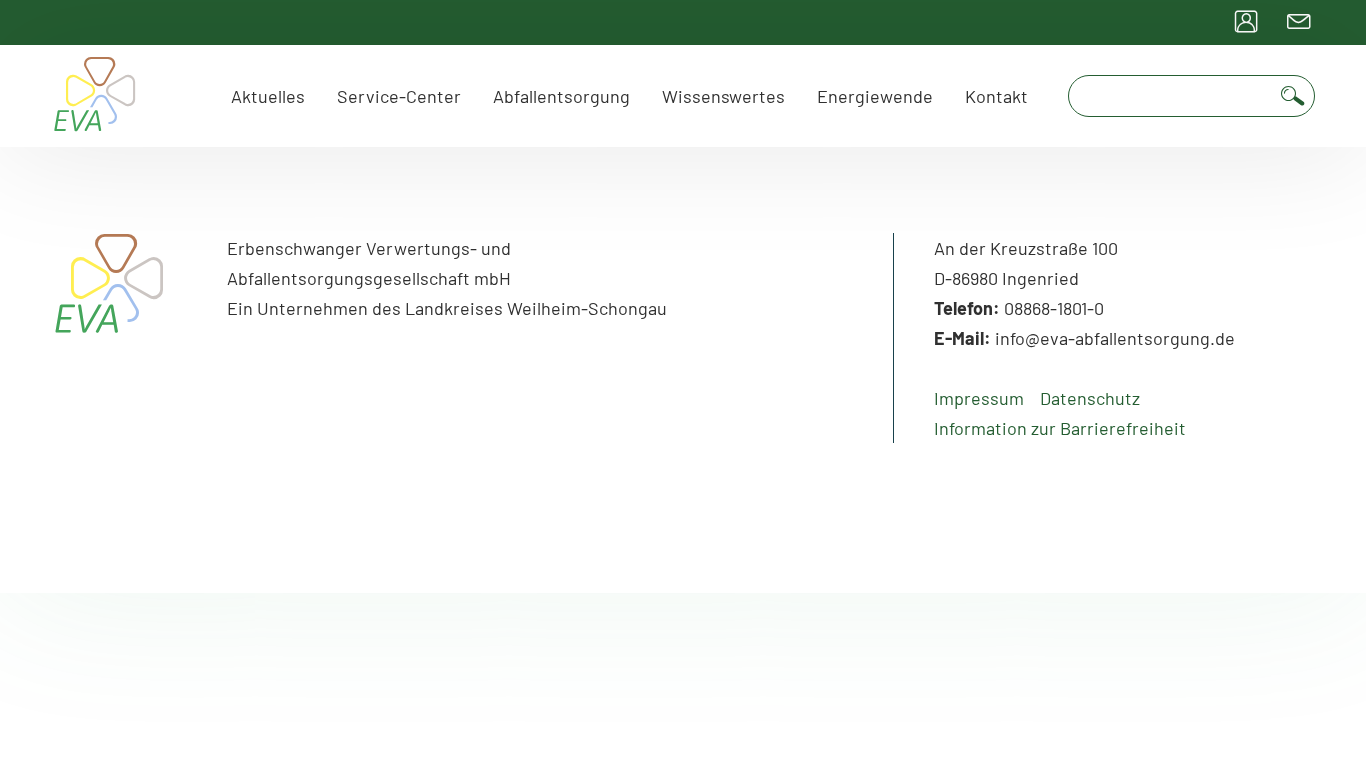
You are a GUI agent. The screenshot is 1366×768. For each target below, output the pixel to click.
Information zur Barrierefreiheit (1060, 428)
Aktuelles (268, 96)
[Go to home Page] (95, 96)
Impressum (979, 398)
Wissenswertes (723, 96)
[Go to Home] (110, 320)
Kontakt (996, 96)
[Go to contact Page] (1299, 22)
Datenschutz (1090, 398)
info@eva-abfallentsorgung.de (1115, 338)
